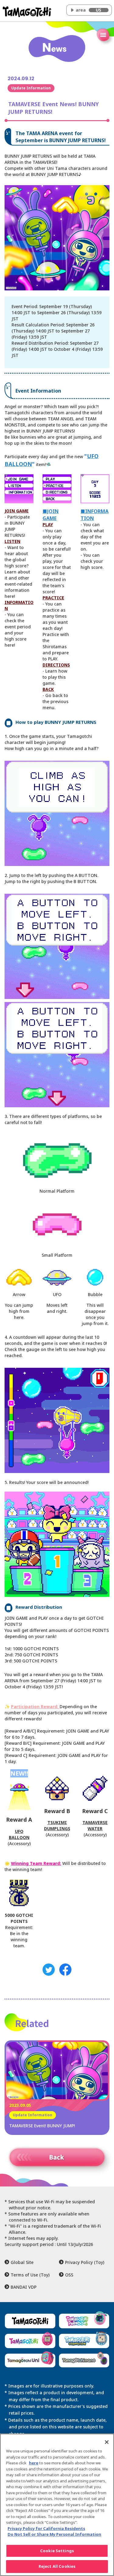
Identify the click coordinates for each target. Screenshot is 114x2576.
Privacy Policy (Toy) (85, 2262)
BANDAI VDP (24, 2287)
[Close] (107, 2442)
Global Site (22, 2262)
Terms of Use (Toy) (30, 2275)
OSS (69, 2275)
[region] (57, 2505)
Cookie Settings (57, 2551)
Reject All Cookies (57, 2566)
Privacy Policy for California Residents (46, 2528)
